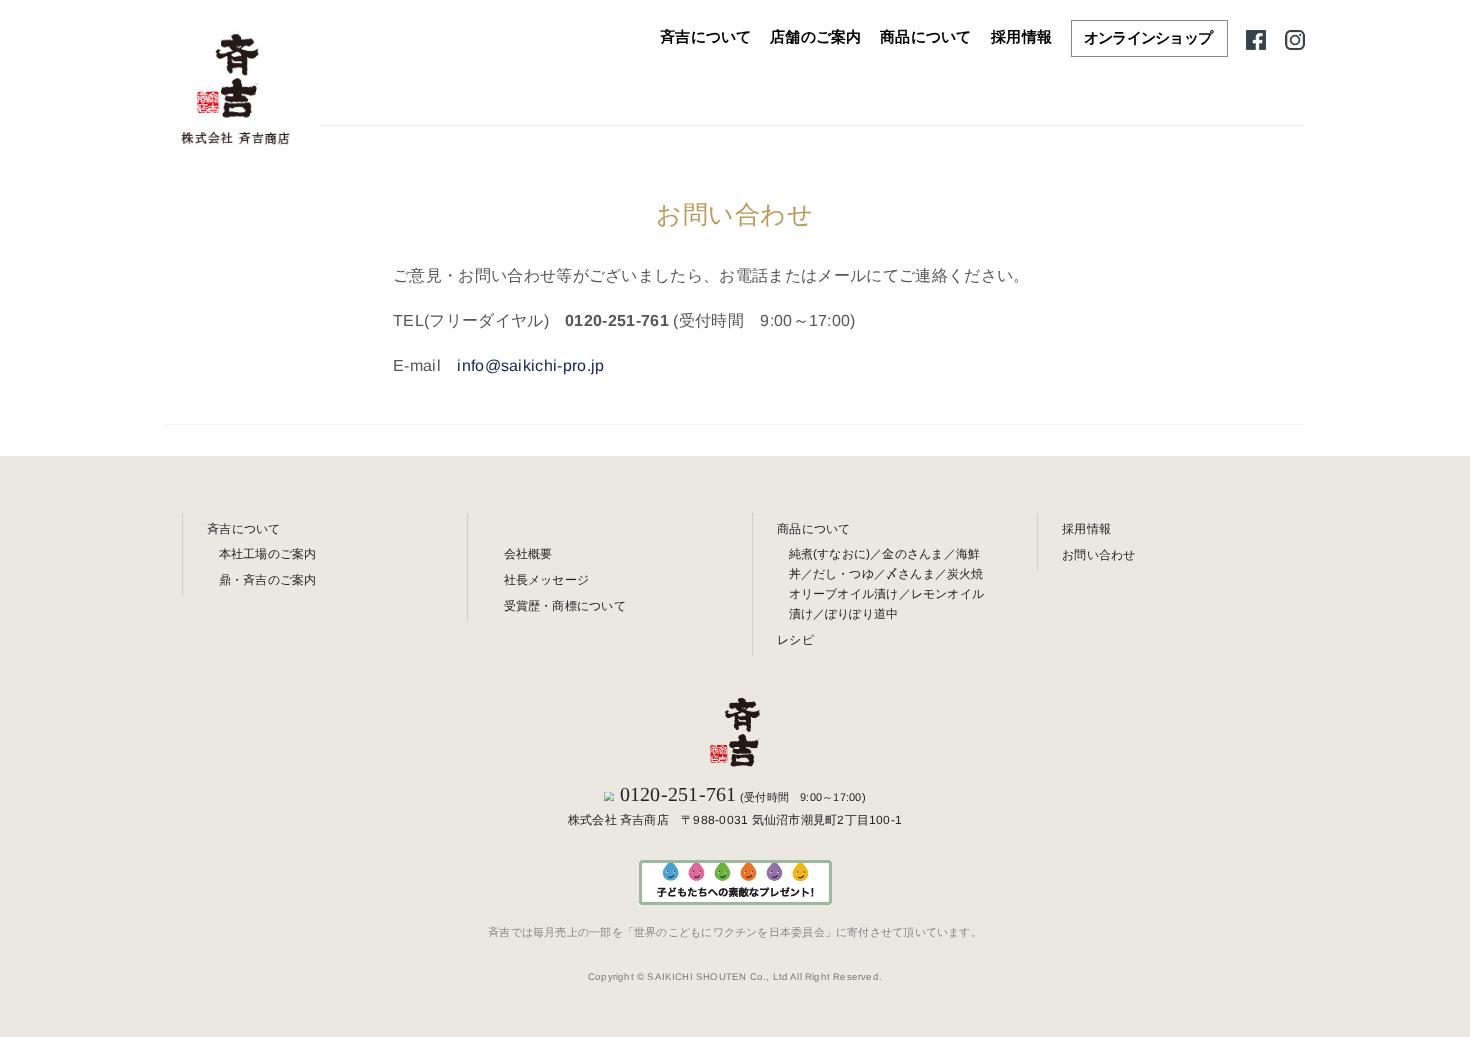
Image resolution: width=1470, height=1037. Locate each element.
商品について (926, 37)
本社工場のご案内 (268, 554)
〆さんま (910, 574)
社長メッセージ (547, 580)
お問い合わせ (1098, 555)
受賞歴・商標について (565, 606)
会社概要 (528, 554)
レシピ (795, 640)
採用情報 (1021, 37)
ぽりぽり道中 (861, 614)
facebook (1256, 37)
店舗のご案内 (816, 37)
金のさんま (912, 554)
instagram (1295, 37)
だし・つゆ (843, 574)
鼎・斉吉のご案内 (268, 580)
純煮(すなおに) (830, 554)
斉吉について (706, 37)
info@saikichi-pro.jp (530, 364)
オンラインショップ (1148, 38)
